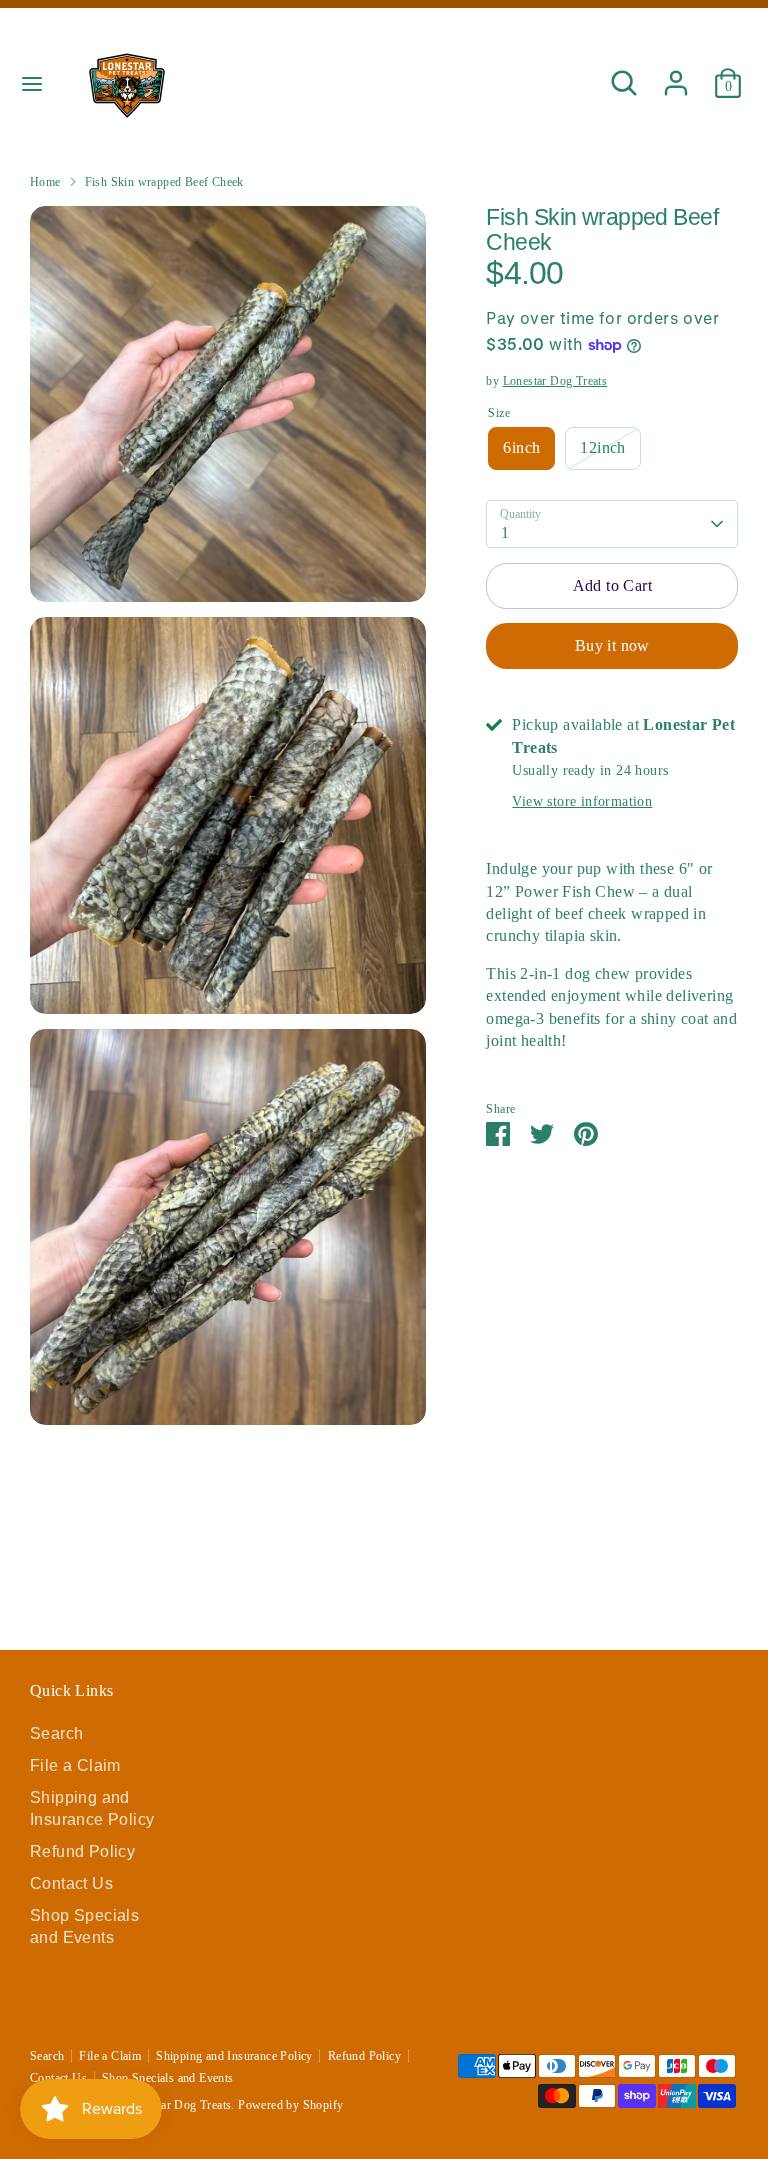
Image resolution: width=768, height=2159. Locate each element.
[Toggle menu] (32, 83)
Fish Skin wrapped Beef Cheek (164, 182)
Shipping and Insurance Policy (234, 2056)
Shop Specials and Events (168, 2078)
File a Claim (75, 1765)
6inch (521, 447)
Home (45, 182)
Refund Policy (82, 1851)
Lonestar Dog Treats (555, 381)
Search (56, 1733)
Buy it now (612, 645)
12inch (602, 447)
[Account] (676, 73)
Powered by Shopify (290, 2105)
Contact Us (71, 1883)
